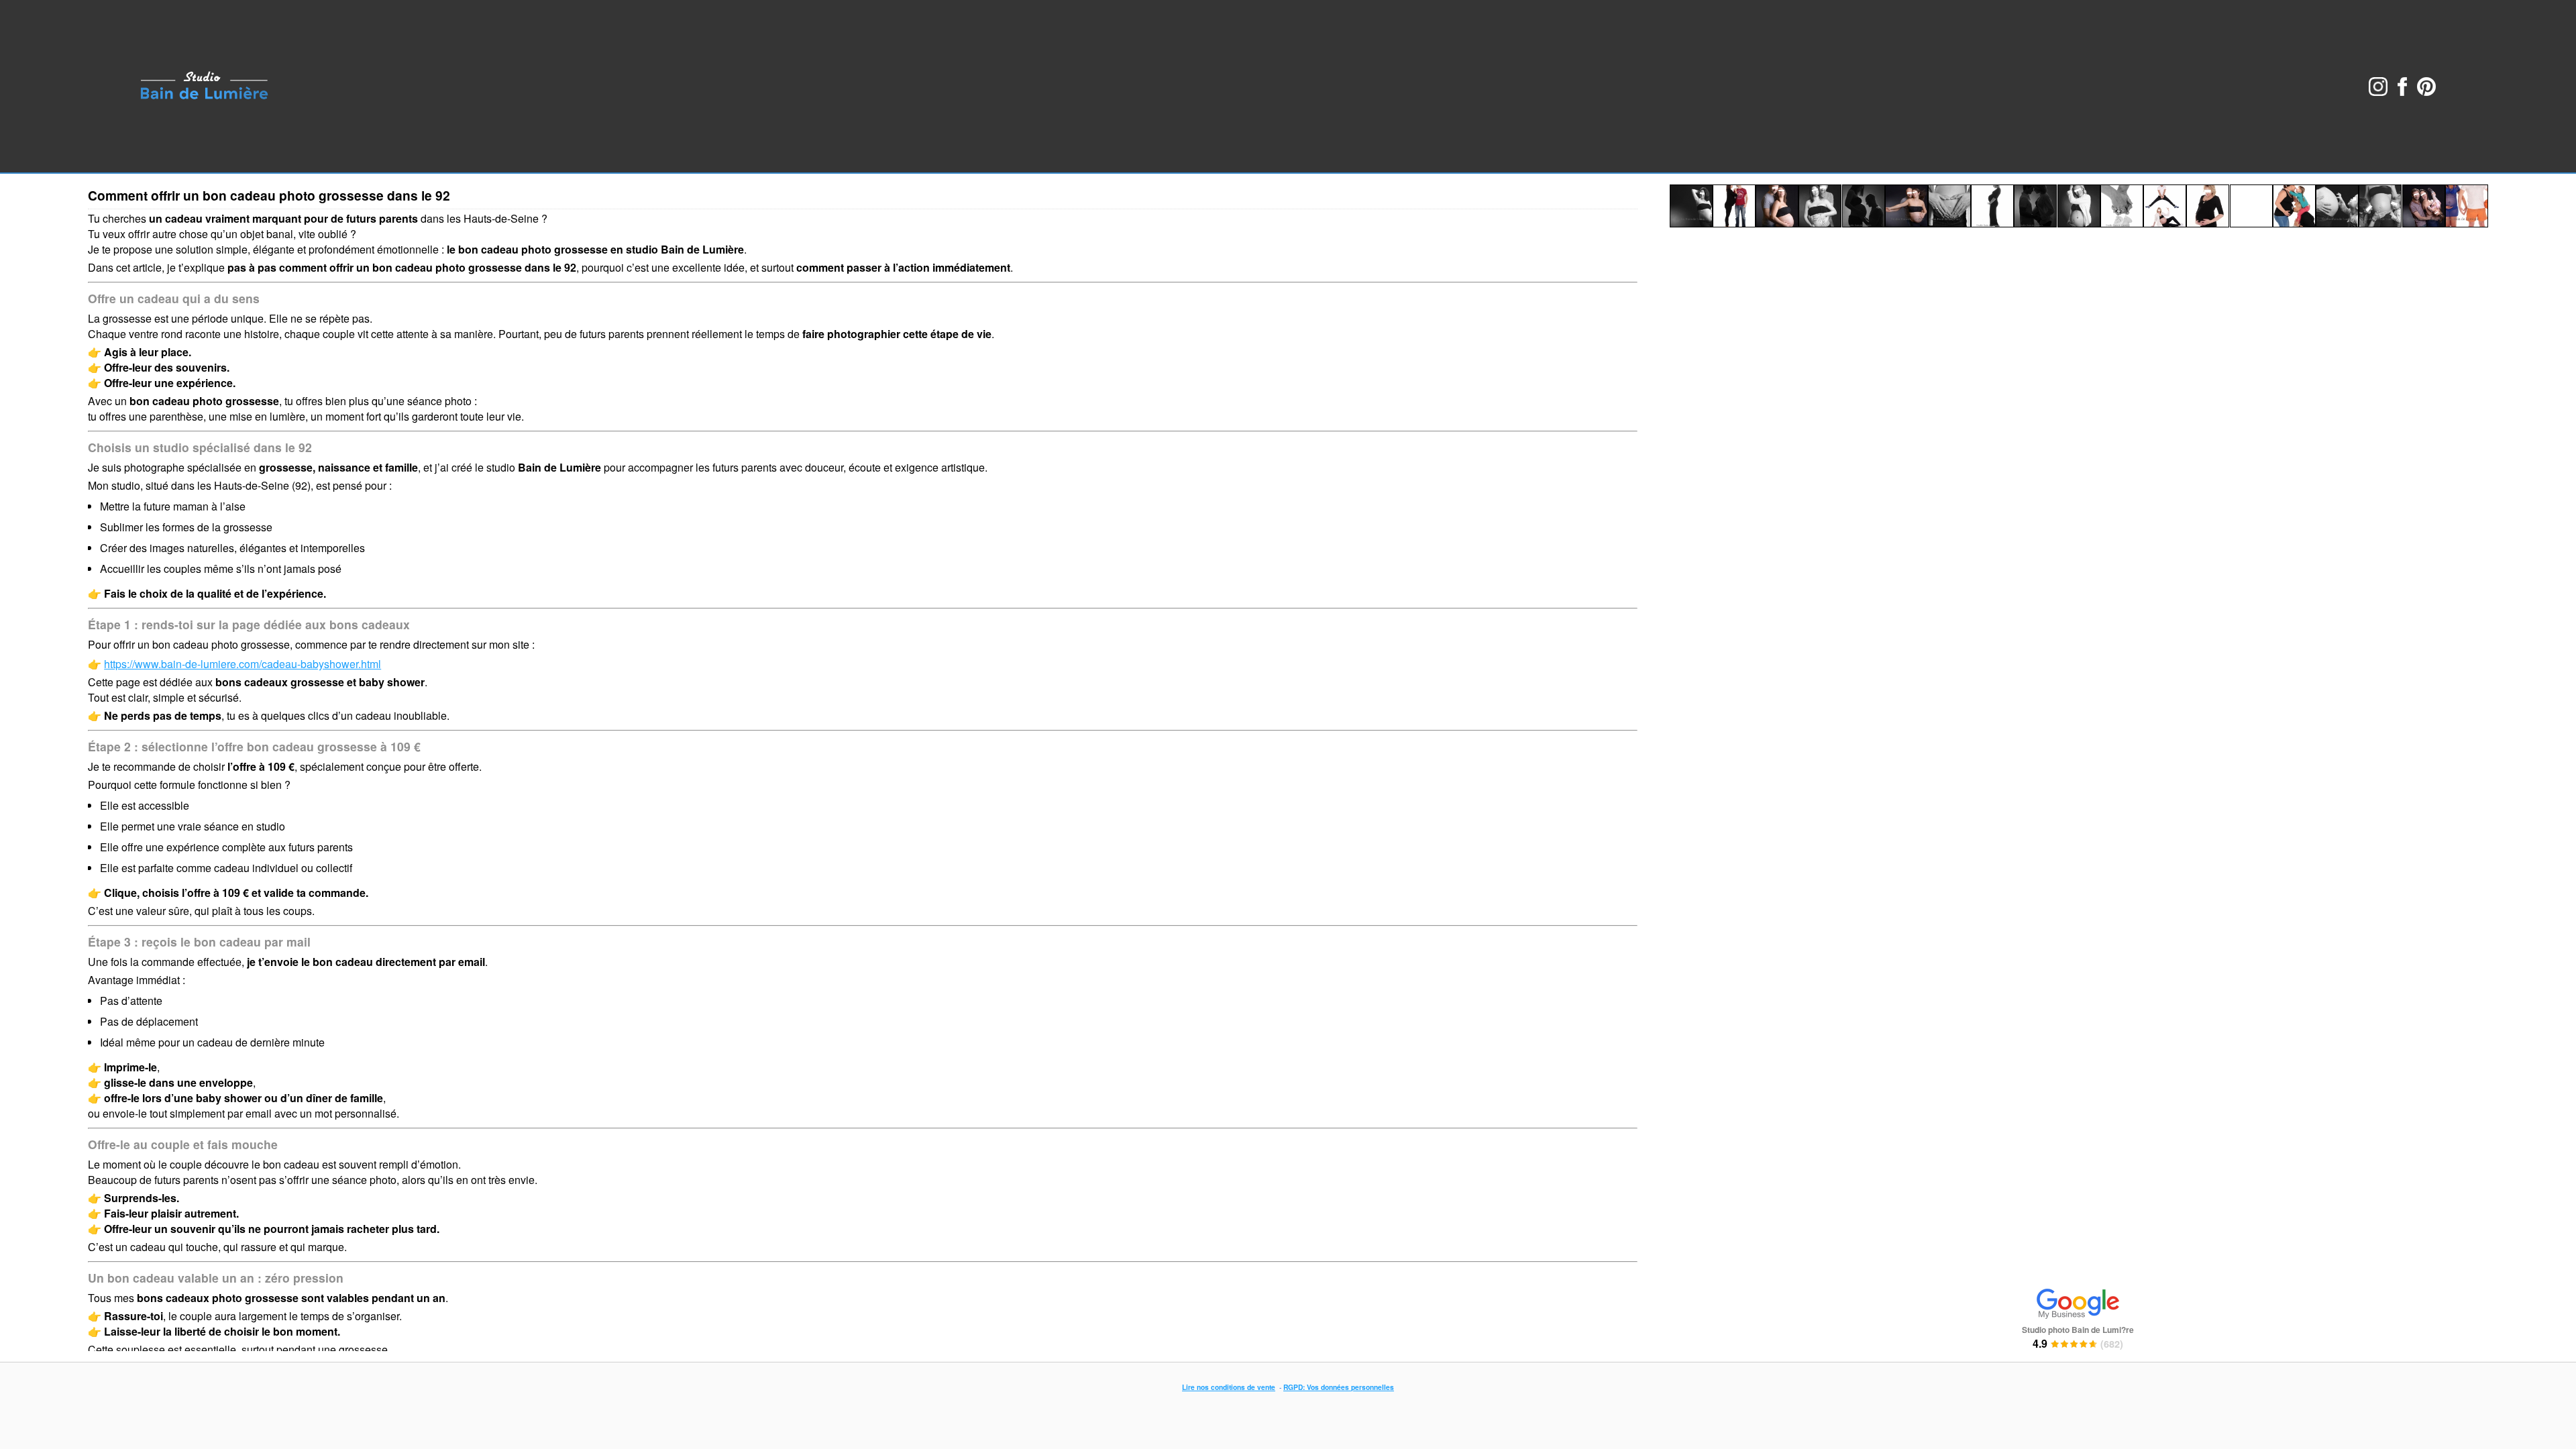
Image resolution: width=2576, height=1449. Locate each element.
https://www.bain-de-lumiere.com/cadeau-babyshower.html (243, 664)
